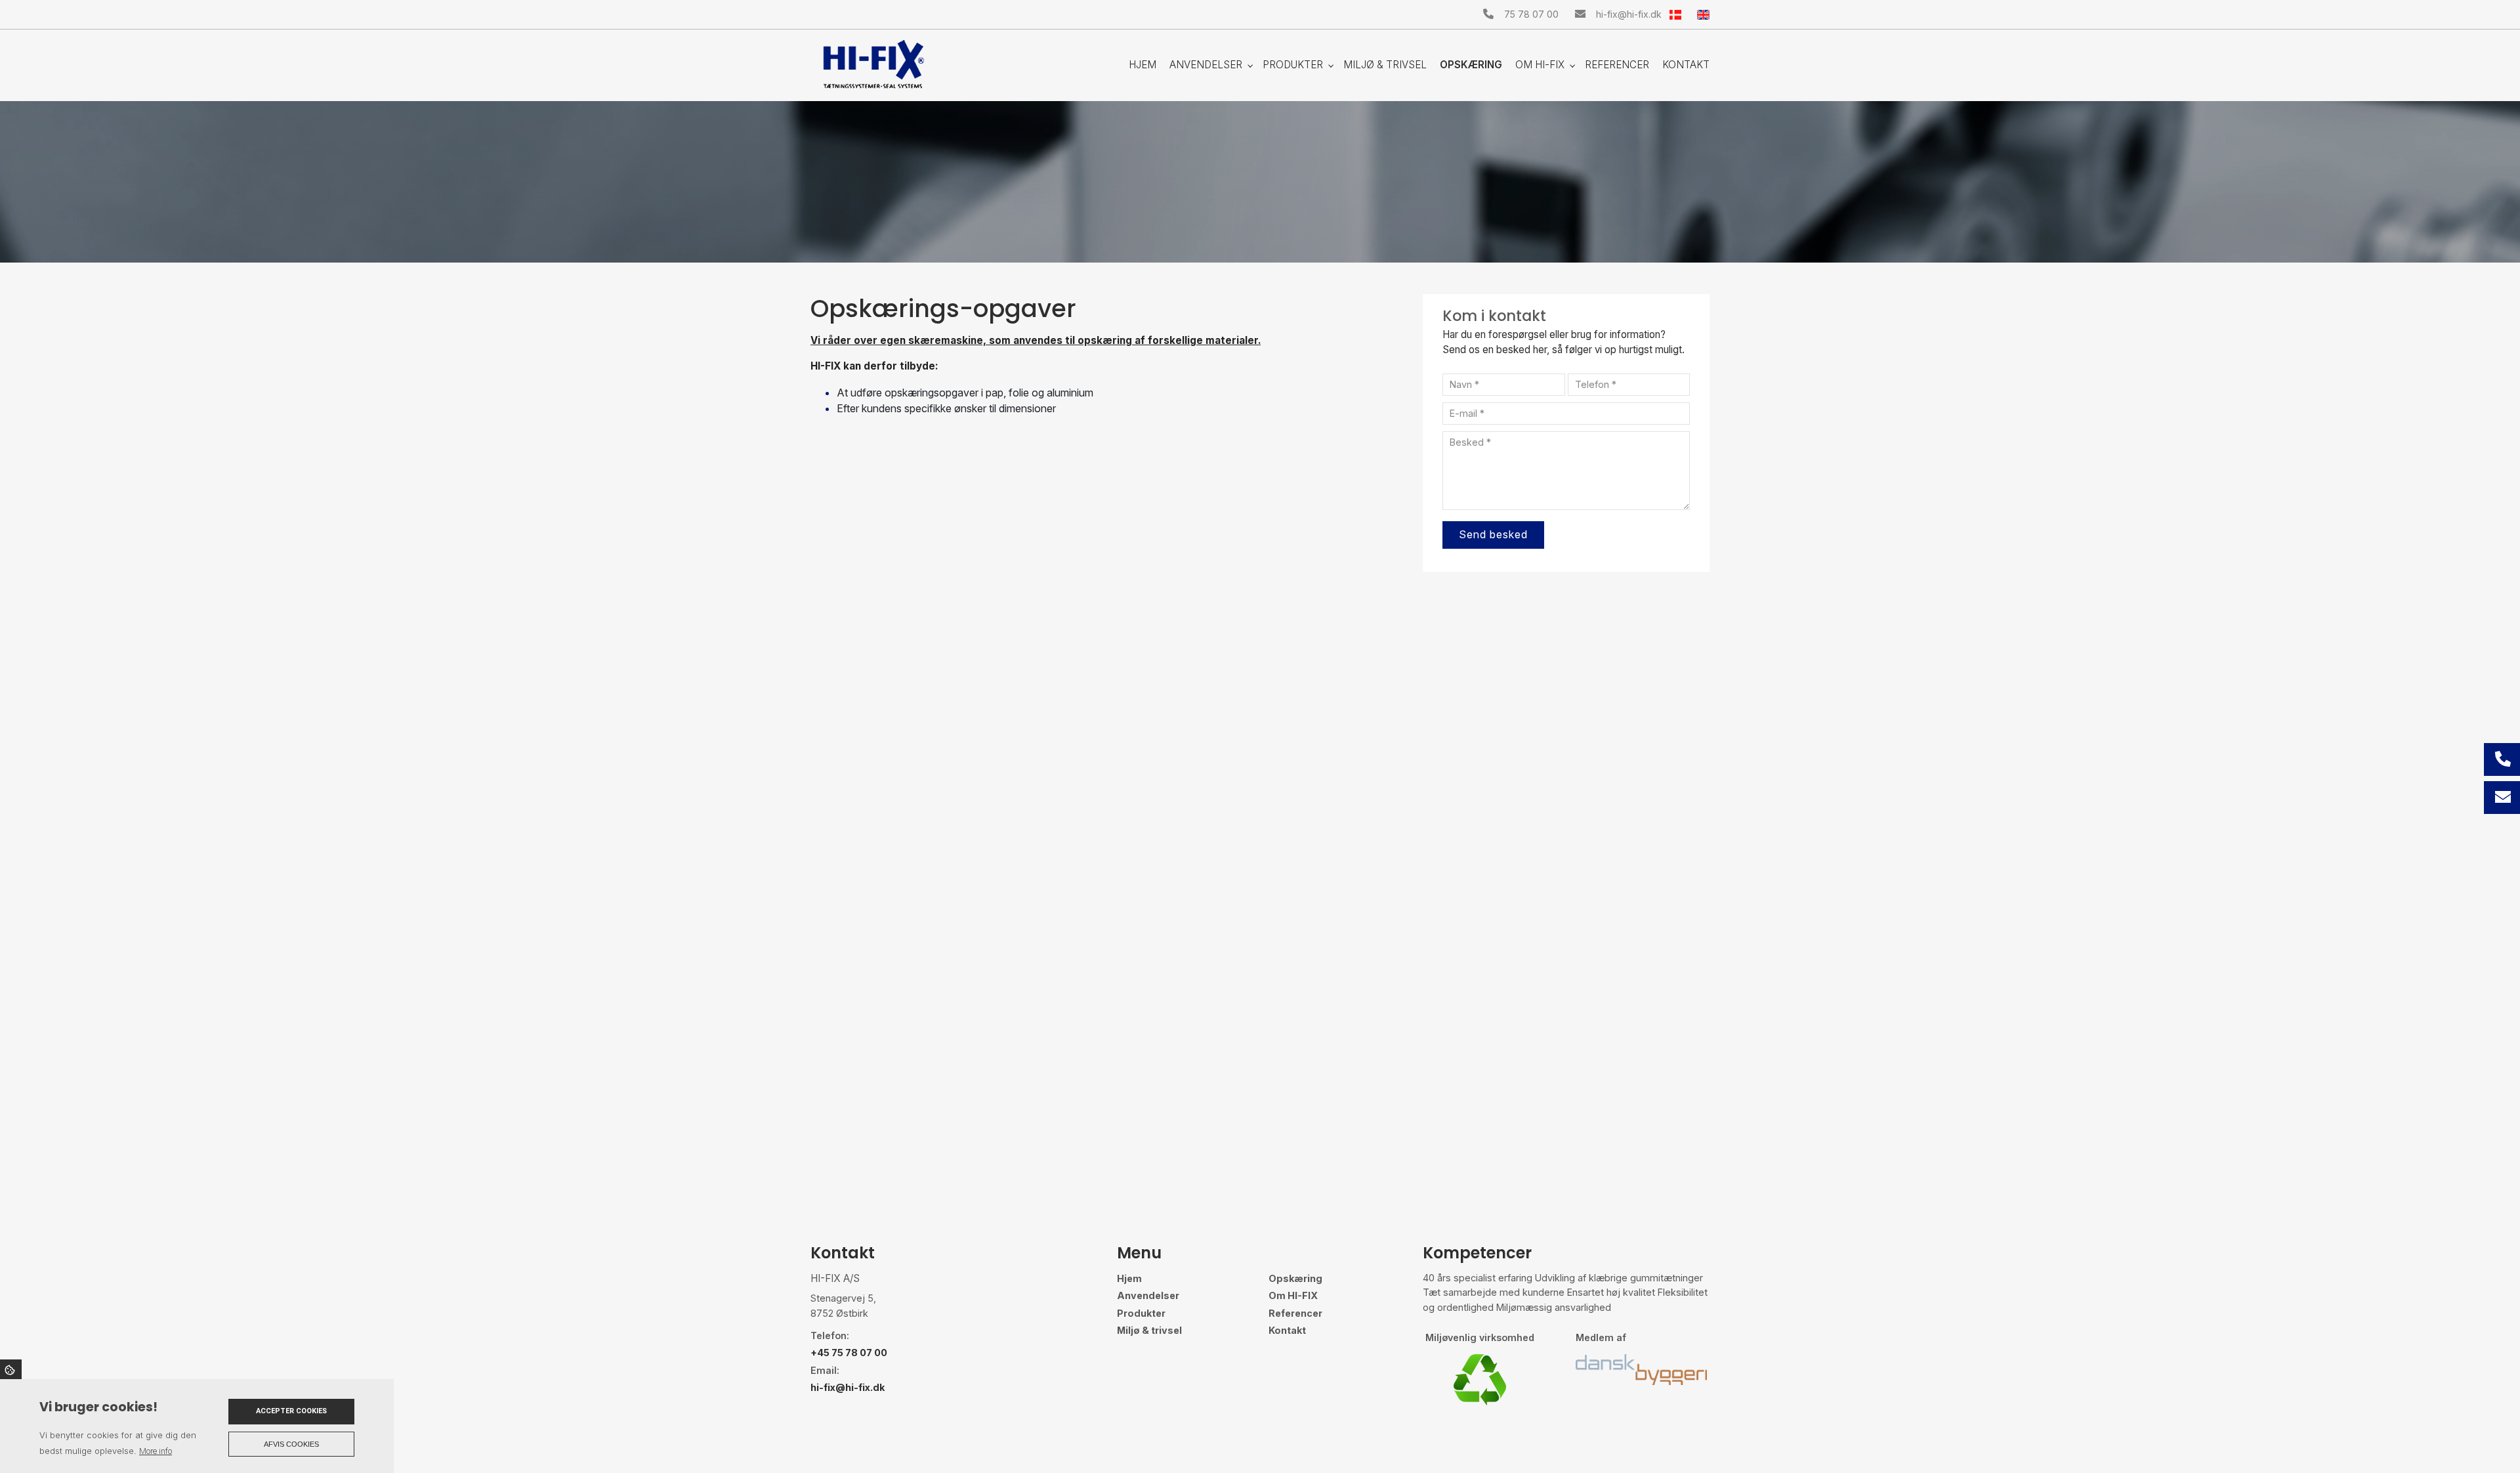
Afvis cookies (291, 1444)
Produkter (1141, 1313)
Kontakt (1287, 1331)
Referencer (1295, 1313)
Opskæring (1295, 1279)
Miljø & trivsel (1149, 1331)
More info (156, 1451)
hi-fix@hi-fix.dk (1629, 14)
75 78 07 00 (1531, 14)
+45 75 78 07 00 (849, 1353)
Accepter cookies (291, 1411)
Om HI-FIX (1293, 1296)
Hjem (1129, 1279)
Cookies (11, 1369)
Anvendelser (1148, 1296)
